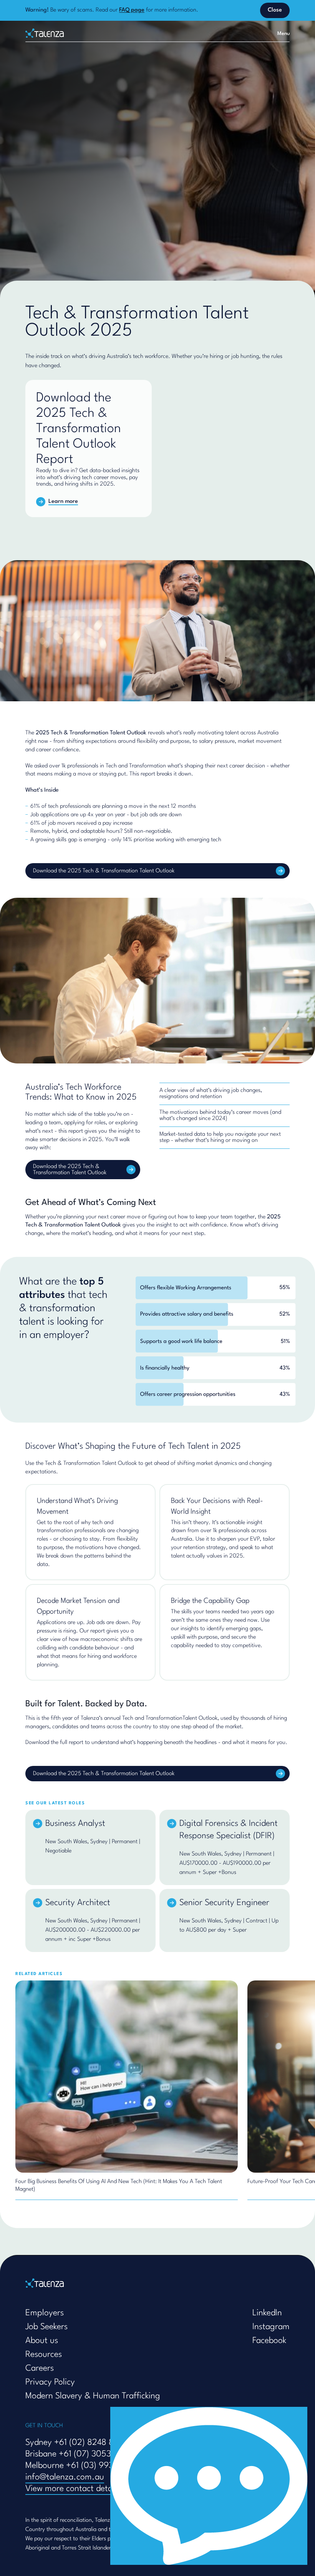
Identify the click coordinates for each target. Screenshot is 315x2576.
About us (42, 2341)
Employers (45, 2313)
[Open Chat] (209, 2486)
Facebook (269, 2341)
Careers (40, 2368)
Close (275, 10)
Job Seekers (46, 2327)
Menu (283, 34)
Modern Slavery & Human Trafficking (93, 2396)
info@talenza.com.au (65, 2477)
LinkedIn (267, 2313)
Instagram (271, 2327)
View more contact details (73, 2489)
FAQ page (132, 10)
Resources (44, 2355)
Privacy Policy (50, 2382)
